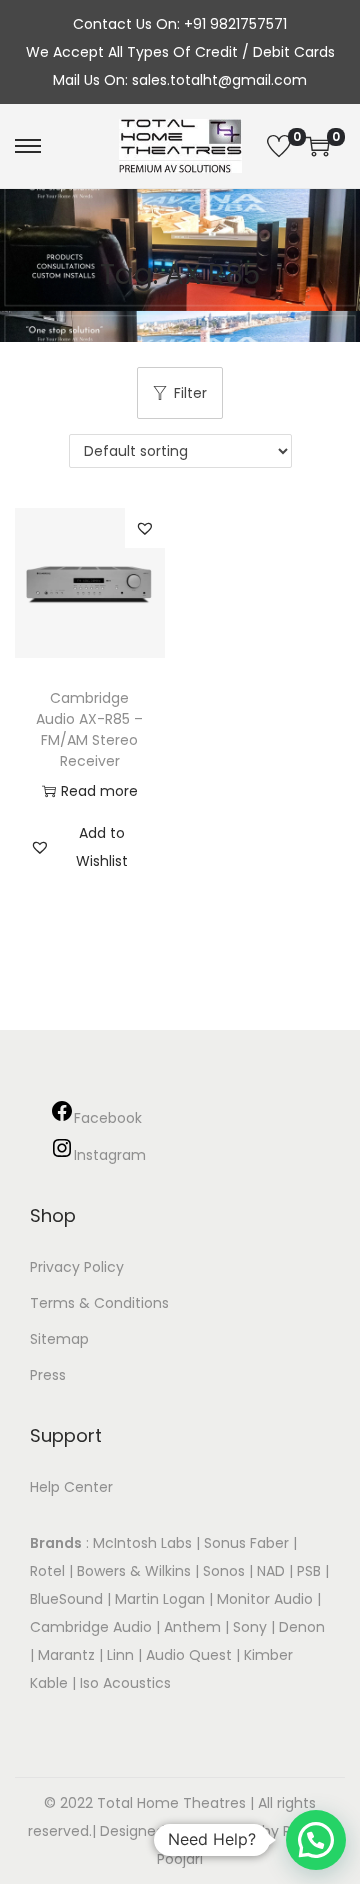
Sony (250, 1627)
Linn (120, 1655)
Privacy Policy (77, 1267)
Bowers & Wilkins (134, 1571)
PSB (309, 1571)
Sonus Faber (246, 1543)
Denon (302, 1627)
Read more (99, 791)
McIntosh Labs (142, 1543)
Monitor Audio (267, 1599)
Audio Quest (189, 1655)
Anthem (192, 1627)
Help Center (71, 1487)
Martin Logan (160, 1599)
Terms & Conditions (99, 1303)
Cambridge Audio (91, 1627)
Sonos (224, 1571)
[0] (279, 146)
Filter (190, 393)
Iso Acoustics (125, 1683)
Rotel (47, 1571)
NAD (271, 1571)
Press (48, 1375)
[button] (145, 528)
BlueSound (66, 1599)
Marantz (66, 1655)
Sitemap (59, 1339)
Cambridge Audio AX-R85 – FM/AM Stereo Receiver (89, 729)
